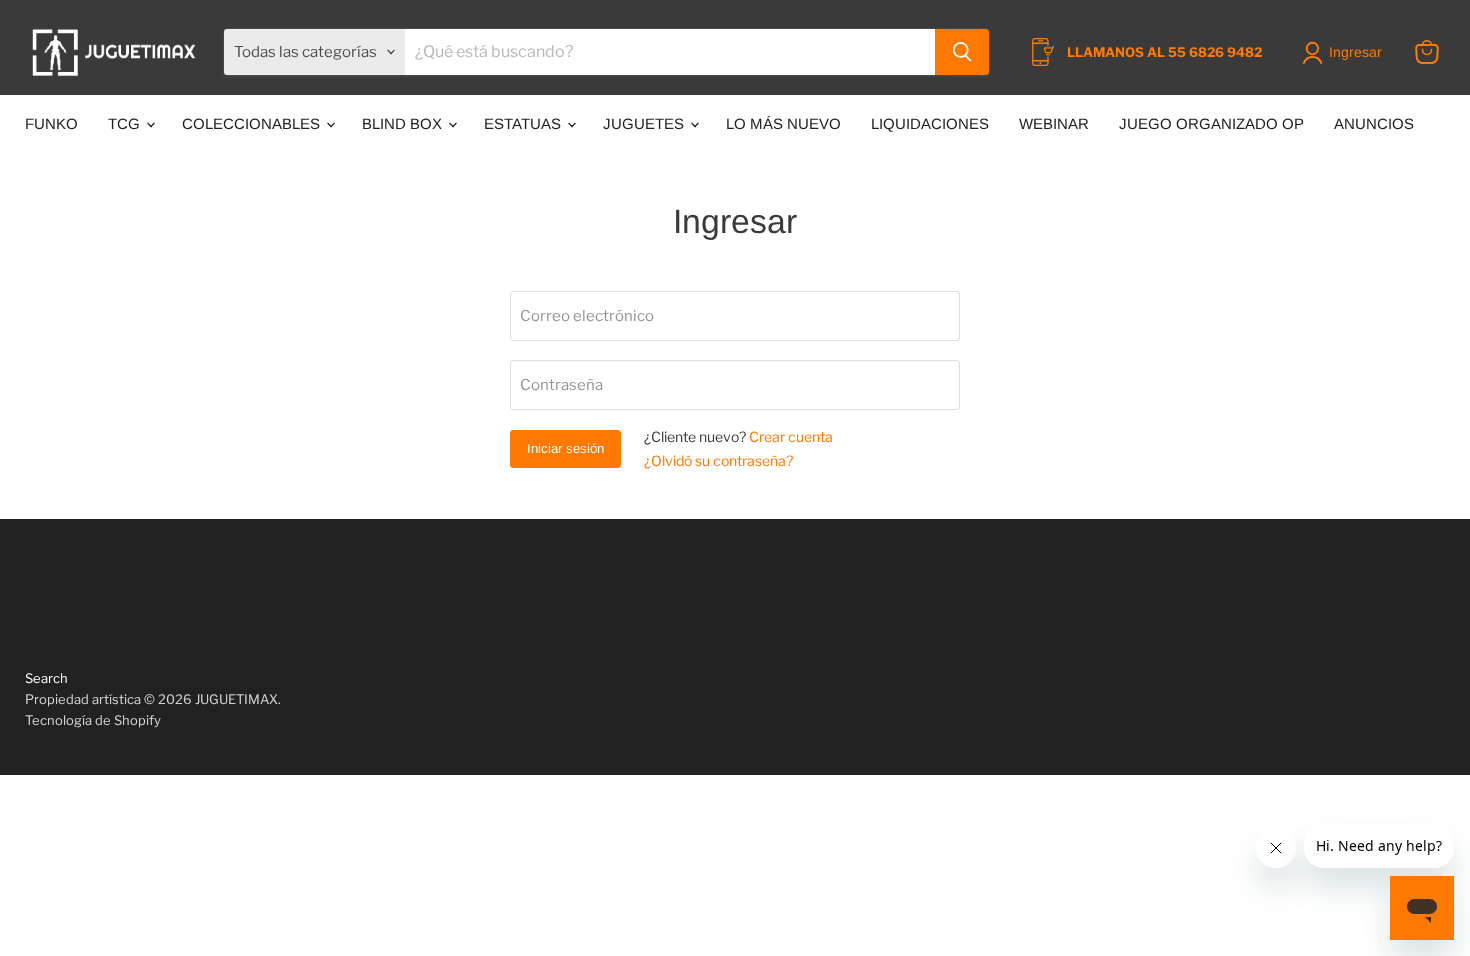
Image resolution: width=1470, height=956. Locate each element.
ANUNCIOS (1374, 123)
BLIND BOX (404, 123)
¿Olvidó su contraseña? (718, 460)
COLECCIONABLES (253, 123)
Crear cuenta (791, 436)
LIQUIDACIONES (930, 123)
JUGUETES (645, 123)
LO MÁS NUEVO (783, 123)
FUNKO (51, 123)
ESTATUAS (524, 123)
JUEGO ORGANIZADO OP (1211, 123)
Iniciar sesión (565, 448)
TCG (126, 123)
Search (46, 678)
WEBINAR (1054, 123)
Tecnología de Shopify (93, 720)
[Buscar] (962, 52)
